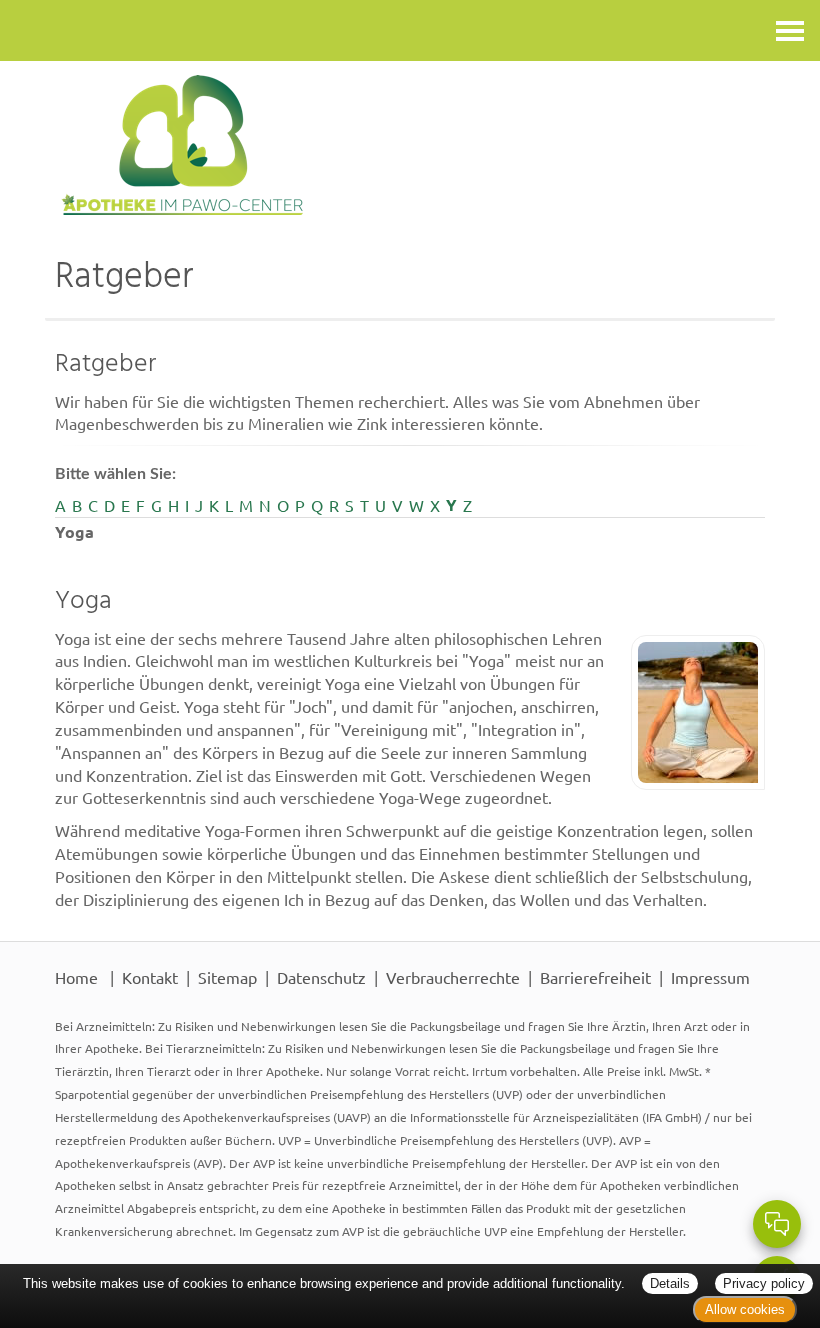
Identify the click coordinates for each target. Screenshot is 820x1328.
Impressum (710, 977)
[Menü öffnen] (790, 30)
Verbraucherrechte (453, 977)
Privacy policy (764, 1283)
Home (76, 977)
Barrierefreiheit (595, 977)
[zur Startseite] (410, 145)
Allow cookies (745, 1309)
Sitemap (227, 977)
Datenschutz (321, 977)
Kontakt (150, 977)
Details (670, 1283)
